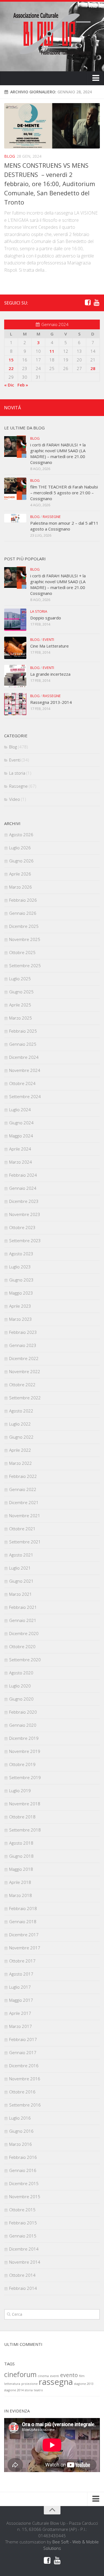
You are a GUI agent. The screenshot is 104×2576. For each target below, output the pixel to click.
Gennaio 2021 (23, 1620)
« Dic (9, 385)
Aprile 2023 (20, 1306)
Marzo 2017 (21, 2026)
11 (52, 351)
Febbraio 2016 (23, 2157)
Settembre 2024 (25, 1096)
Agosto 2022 (21, 1411)
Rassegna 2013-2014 (51, 702)
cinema (43, 2376)
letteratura (12, 2384)
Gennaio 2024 (23, 1188)
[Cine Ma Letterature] (15, 648)
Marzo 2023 (21, 1319)
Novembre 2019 (25, 1751)
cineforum (20, 2374)
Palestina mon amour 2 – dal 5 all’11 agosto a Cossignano (64, 526)
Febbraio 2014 (23, 2288)
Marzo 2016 (21, 2144)
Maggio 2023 (21, 1293)
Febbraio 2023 (23, 1332)
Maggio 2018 (21, 1869)
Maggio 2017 (21, 2000)
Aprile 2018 (20, 1882)
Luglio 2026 (20, 848)
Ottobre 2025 (22, 952)
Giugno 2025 (21, 992)
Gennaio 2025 (23, 1044)
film (82, 2376)
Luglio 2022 (20, 1424)
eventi (54, 2376)
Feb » (23, 385)
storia (29, 2390)
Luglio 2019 (20, 1791)
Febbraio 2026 (23, 900)
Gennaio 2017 (23, 2052)
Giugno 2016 (21, 2131)
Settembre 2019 (25, 1777)
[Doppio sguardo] (15, 620)
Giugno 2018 (21, 1856)
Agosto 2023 (21, 1254)
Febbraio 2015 (23, 2223)
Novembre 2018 (25, 1804)
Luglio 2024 (20, 1110)
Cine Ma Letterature (50, 646)
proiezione (30, 2384)
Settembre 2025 (25, 965)
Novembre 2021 (25, 1516)
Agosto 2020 (21, 1673)
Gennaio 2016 (23, 2170)
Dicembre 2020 (24, 1633)
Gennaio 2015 (23, 2236)
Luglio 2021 (20, 1568)
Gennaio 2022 (23, 1489)
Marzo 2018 (21, 1895)
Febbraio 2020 (23, 1712)
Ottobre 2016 (22, 2092)
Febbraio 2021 (23, 1607)
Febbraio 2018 (23, 1908)
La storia (39, 611)
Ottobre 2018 (22, 1817)
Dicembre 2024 (24, 1057)
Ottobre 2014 (22, 2275)
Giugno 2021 (21, 1581)
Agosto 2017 (21, 1974)
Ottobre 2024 (22, 1083)
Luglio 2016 (20, 2118)
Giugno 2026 (21, 861)
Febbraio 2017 (23, 2039)
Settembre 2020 (25, 1660)
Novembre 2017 (25, 1948)
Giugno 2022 (21, 1437)
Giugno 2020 (21, 1699)
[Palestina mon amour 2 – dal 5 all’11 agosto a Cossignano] (15, 518)
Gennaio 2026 (23, 913)
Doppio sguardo (46, 618)
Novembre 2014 (25, 2262)
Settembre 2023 (25, 1240)
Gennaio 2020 (23, 1725)
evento (69, 2375)
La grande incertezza (50, 674)
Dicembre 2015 (24, 2183)
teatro (38, 2390)
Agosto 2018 (21, 1843)
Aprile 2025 (20, 1005)
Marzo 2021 (21, 1594)
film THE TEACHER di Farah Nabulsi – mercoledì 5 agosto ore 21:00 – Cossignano (64, 493)
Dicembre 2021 (24, 1502)
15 (11, 360)
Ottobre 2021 (22, 1529)
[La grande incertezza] (15, 676)
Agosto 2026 (21, 835)
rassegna (56, 2382)
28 (93, 368)
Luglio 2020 (20, 1686)
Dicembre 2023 (24, 1201)
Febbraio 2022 (23, 1476)
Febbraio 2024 (23, 1175)
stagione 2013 (84, 2384)
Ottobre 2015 (22, 2210)
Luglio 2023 (20, 1267)
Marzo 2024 (21, 1162)
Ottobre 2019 (22, 1764)
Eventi (48, 639)
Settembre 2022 (25, 1398)
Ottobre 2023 (22, 1227)
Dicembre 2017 (24, 1935)
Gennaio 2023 (23, 1345)
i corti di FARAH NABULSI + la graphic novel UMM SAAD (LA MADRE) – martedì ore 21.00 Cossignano (58, 453)
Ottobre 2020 (22, 1646)
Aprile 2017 (20, 2013)
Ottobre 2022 (22, 1385)
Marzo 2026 (21, 887)
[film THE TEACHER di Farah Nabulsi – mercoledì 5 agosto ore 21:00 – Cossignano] (15, 489)
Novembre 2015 (25, 2196)
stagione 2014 (14, 2390)
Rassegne (52, 517)
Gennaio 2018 (23, 1921)
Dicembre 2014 (24, 2249)
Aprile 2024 (20, 1149)
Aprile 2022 (20, 1450)
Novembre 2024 (25, 1070)
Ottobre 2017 (22, 1961)
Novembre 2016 (25, 2079)
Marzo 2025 (21, 1018)
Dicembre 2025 (24, 926)
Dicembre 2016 (24, 2066)
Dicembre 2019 (24, 1738)
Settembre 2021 (25, 1542)
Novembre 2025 (25, 939)
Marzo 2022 (21, 1463)
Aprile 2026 (20, 874)
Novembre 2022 (25, 1371)
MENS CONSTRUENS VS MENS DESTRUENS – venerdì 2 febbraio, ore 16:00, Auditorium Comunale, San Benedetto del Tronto (50, 184)
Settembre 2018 (25, 1830)
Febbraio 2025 (23, 1031)
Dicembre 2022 (24, 1358)
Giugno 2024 (21, 1123)
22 (11, 368)
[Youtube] (97, 303)
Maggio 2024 (21, 1136)
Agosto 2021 (21, 1555)
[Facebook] (88, 303)
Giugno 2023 (21, 1280)
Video (15, 799)
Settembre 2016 (25, 2105)
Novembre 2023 (25, 1214)
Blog (10, 156)
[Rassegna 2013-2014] (15, 704)
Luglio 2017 (20, 1987)
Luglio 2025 (20, 979)
